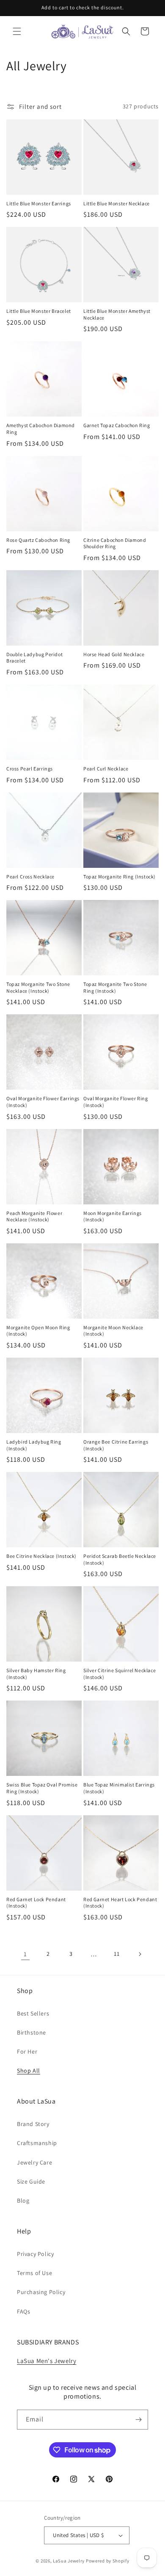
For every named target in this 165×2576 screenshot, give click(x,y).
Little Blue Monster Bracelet (39, 311)
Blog (23, 2201)
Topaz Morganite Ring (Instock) (120, 877)
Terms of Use (34, 2273)
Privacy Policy (35, 2254)
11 (117, 1954)
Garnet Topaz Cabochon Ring (117, 425)
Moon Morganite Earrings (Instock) (113, 1216)
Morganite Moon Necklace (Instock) (113, 1331)
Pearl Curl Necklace (106, 769)
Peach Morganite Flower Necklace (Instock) (34, 1216)
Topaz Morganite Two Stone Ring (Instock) (115, 987)
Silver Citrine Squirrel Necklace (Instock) (120, 1674)
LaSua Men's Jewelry (47, 2361)
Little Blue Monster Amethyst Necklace (117, 314)
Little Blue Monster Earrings (39, 203)
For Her (27, 2051)
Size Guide (31, 2181)
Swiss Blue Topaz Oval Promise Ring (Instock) (42, 1788)
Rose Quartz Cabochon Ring (38, 540)
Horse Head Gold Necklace (114, 654)
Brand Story (33, 2124)
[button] (17, 31)
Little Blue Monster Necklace (117, 203)
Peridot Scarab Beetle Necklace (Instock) (120, 1559)
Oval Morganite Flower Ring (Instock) (116, 1102)
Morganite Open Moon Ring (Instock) (38, 1331)
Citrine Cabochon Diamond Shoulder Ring (115, 543)
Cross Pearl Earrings (30, 769)
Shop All (29, 2071)
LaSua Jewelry (69, 2561)
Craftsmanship (37, 2143)
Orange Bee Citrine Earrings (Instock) (116, 1445)
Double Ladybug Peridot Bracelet (34, 658)
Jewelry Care (34, 2162)
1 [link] (25, 1954)
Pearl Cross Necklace (30, 877)
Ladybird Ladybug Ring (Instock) (34, 1445)
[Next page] (140, 1954)
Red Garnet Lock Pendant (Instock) (36, 1903)
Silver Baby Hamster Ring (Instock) (36, 1674)
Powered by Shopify (108, 2561)
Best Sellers (33, 2013)
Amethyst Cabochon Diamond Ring (41, 429)
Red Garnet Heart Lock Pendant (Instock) (120, 1903)
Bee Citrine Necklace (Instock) (41, 1556)
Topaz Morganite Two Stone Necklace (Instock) (38, 987)
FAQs (23, 2311)
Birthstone (32, 2032)
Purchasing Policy (41, 2292)
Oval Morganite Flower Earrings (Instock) (43, 1102)
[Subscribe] (138, 2420)
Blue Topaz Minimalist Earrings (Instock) (119, 1788)
